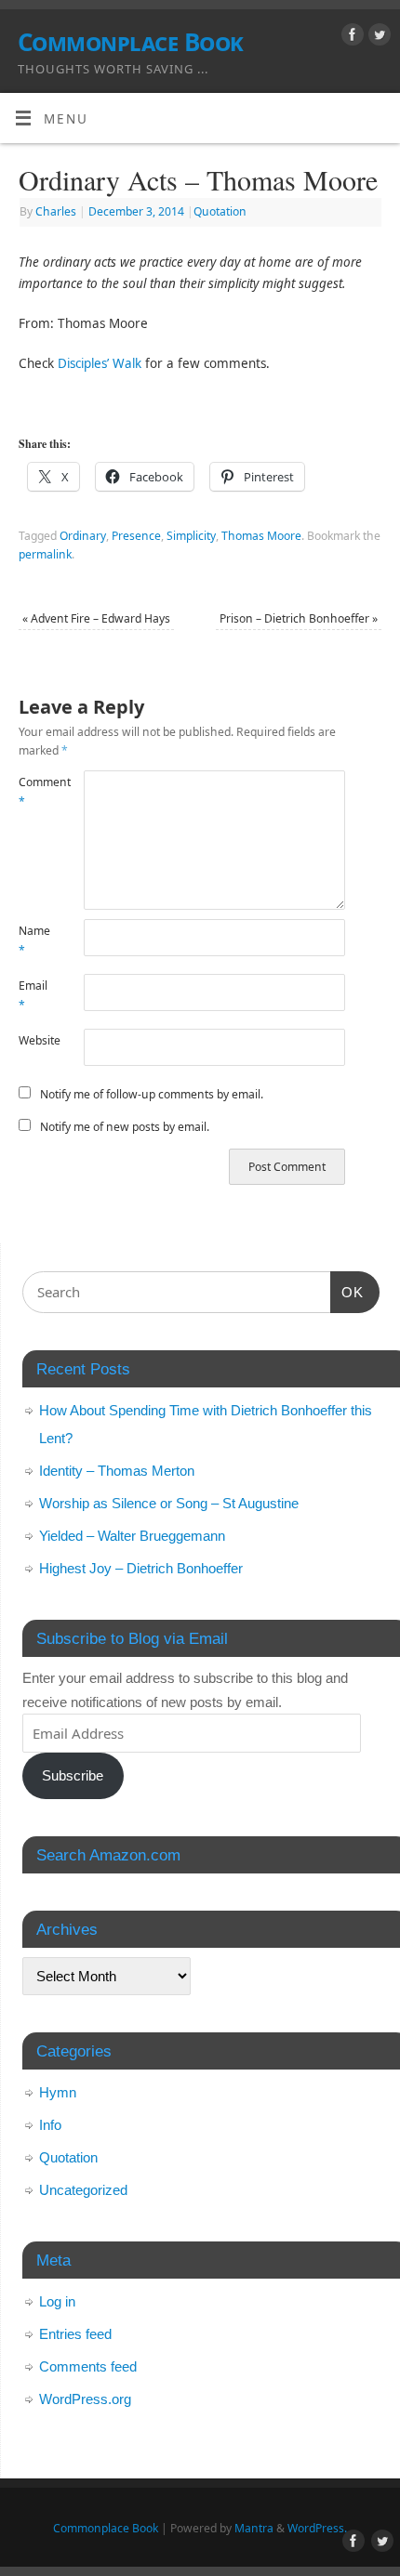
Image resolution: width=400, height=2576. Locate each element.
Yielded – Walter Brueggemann (132, 1536)
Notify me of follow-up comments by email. (152, 1094)
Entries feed (75, 2334)
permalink (45, 554)
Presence (136, 536)
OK (347, 1292)
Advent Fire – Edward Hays (96, 618)
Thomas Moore (261, 536)
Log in (57, 2301)
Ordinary (83, 536)
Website (35, 1040)
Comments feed (88, 2366)
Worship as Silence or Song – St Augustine (169, 1503)
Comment (35, 792)
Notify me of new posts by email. (125, 1127)
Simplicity (191, 536)
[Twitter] (377, 38)
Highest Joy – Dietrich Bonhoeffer (141, 1568)
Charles (56, 211)
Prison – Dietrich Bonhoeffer (299, 618)
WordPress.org (85, 2399)
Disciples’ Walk (100, 363)
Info (50, 2125)
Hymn (58, 2092)
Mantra (254, 2528)
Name (34, 940)
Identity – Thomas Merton (117, 1471)
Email (33, 995)
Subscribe (73, 1775)
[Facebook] (350, 38)
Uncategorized (83, 2190)
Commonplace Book (131, 42)
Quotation (220, 211)
